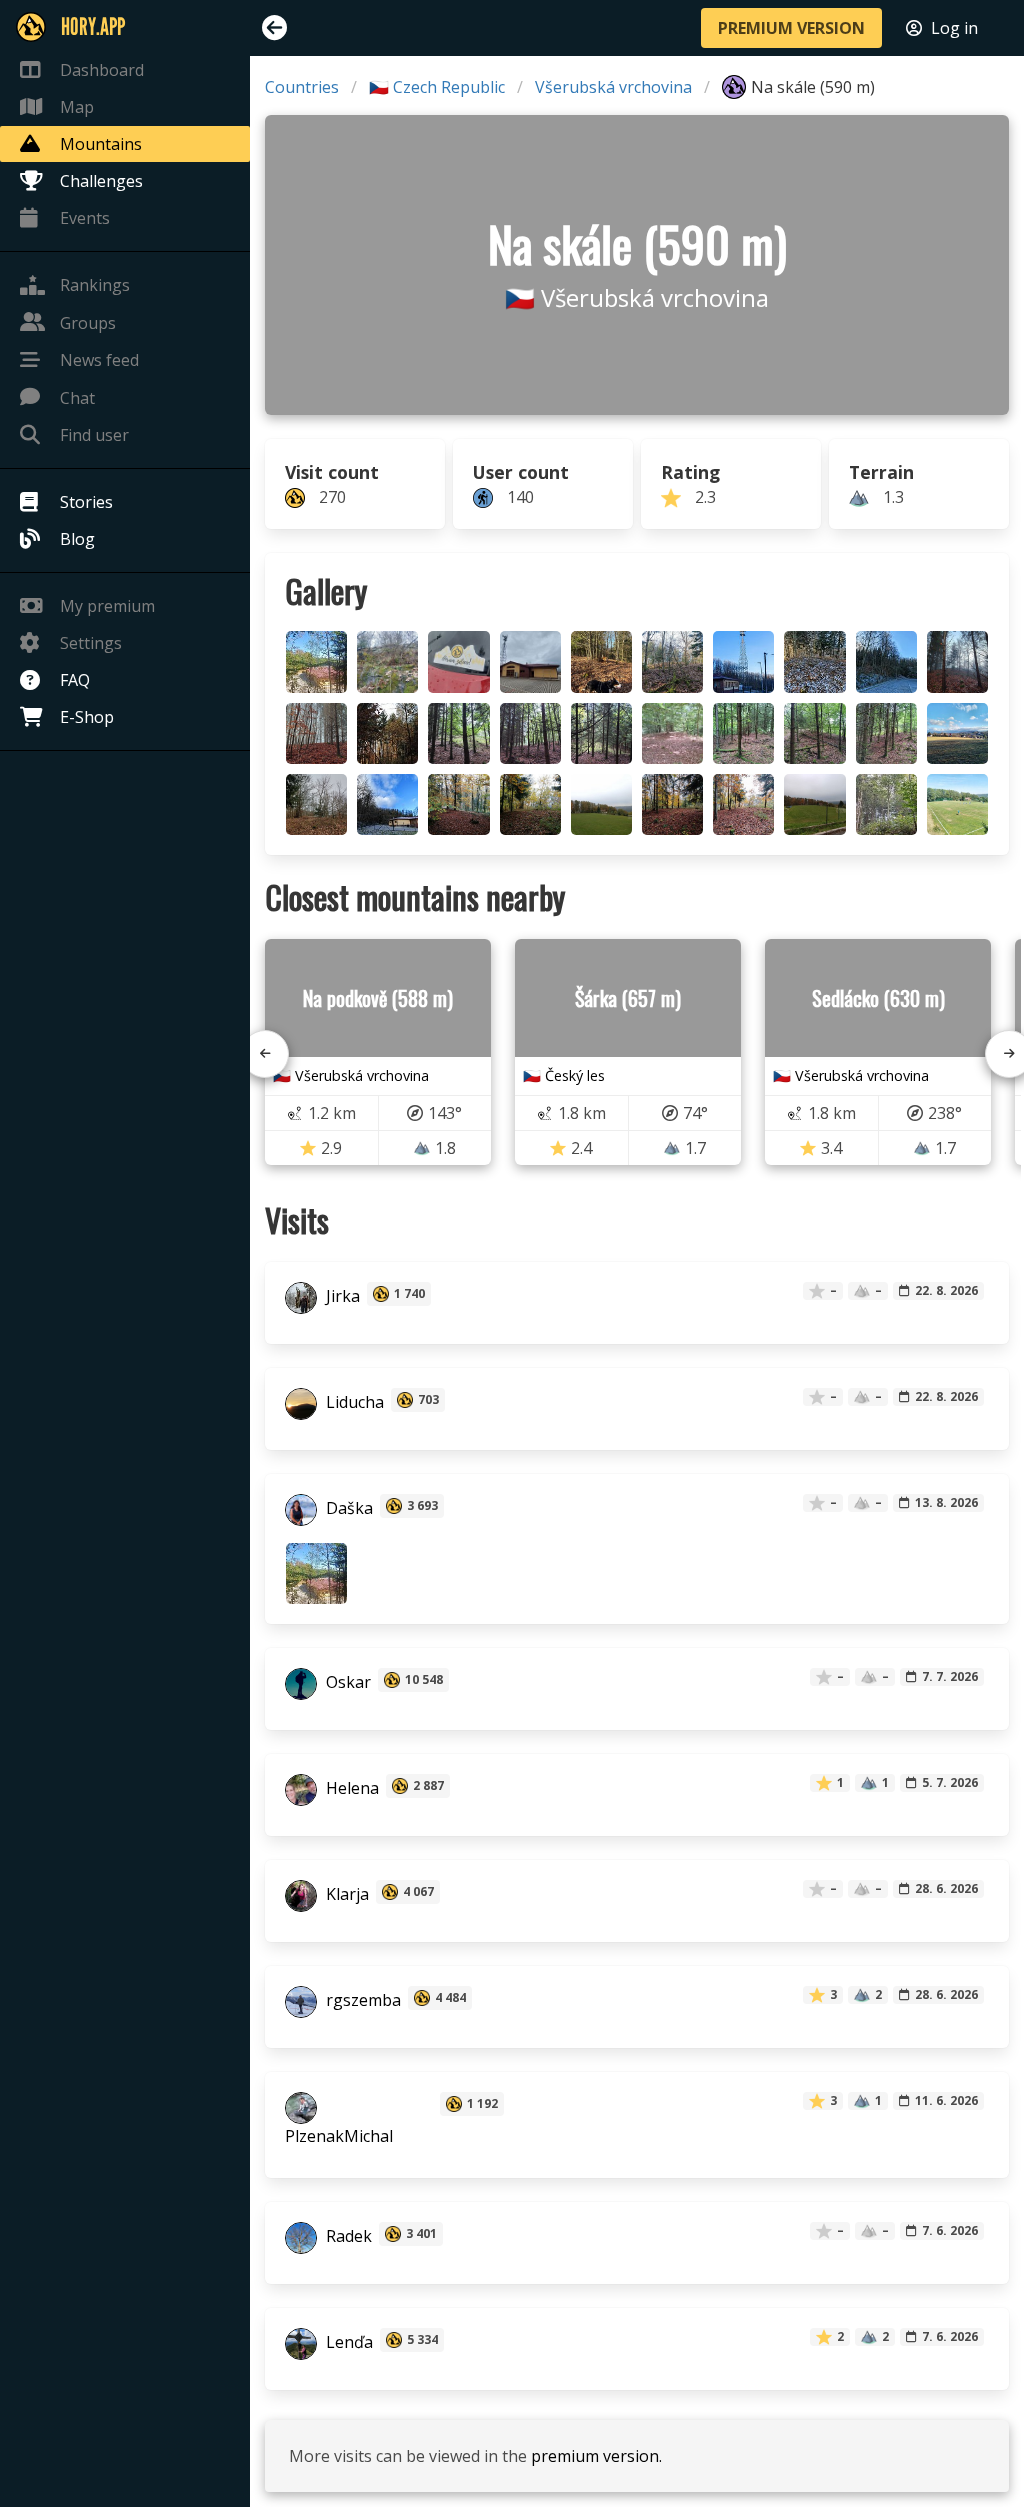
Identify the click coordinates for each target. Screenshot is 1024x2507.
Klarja (345, 1894)
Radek (347, 2236)
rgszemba (361, 2000)
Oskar (346, 1682)
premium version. (596, 2456)
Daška (347, 1508)
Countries (302, 87)
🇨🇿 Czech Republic (437, 87)
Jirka (341, 1296)
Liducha (353, 1402)
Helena (350, 1788)
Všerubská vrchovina (613, 87)
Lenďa (347, 2342)
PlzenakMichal (339, 2136)
